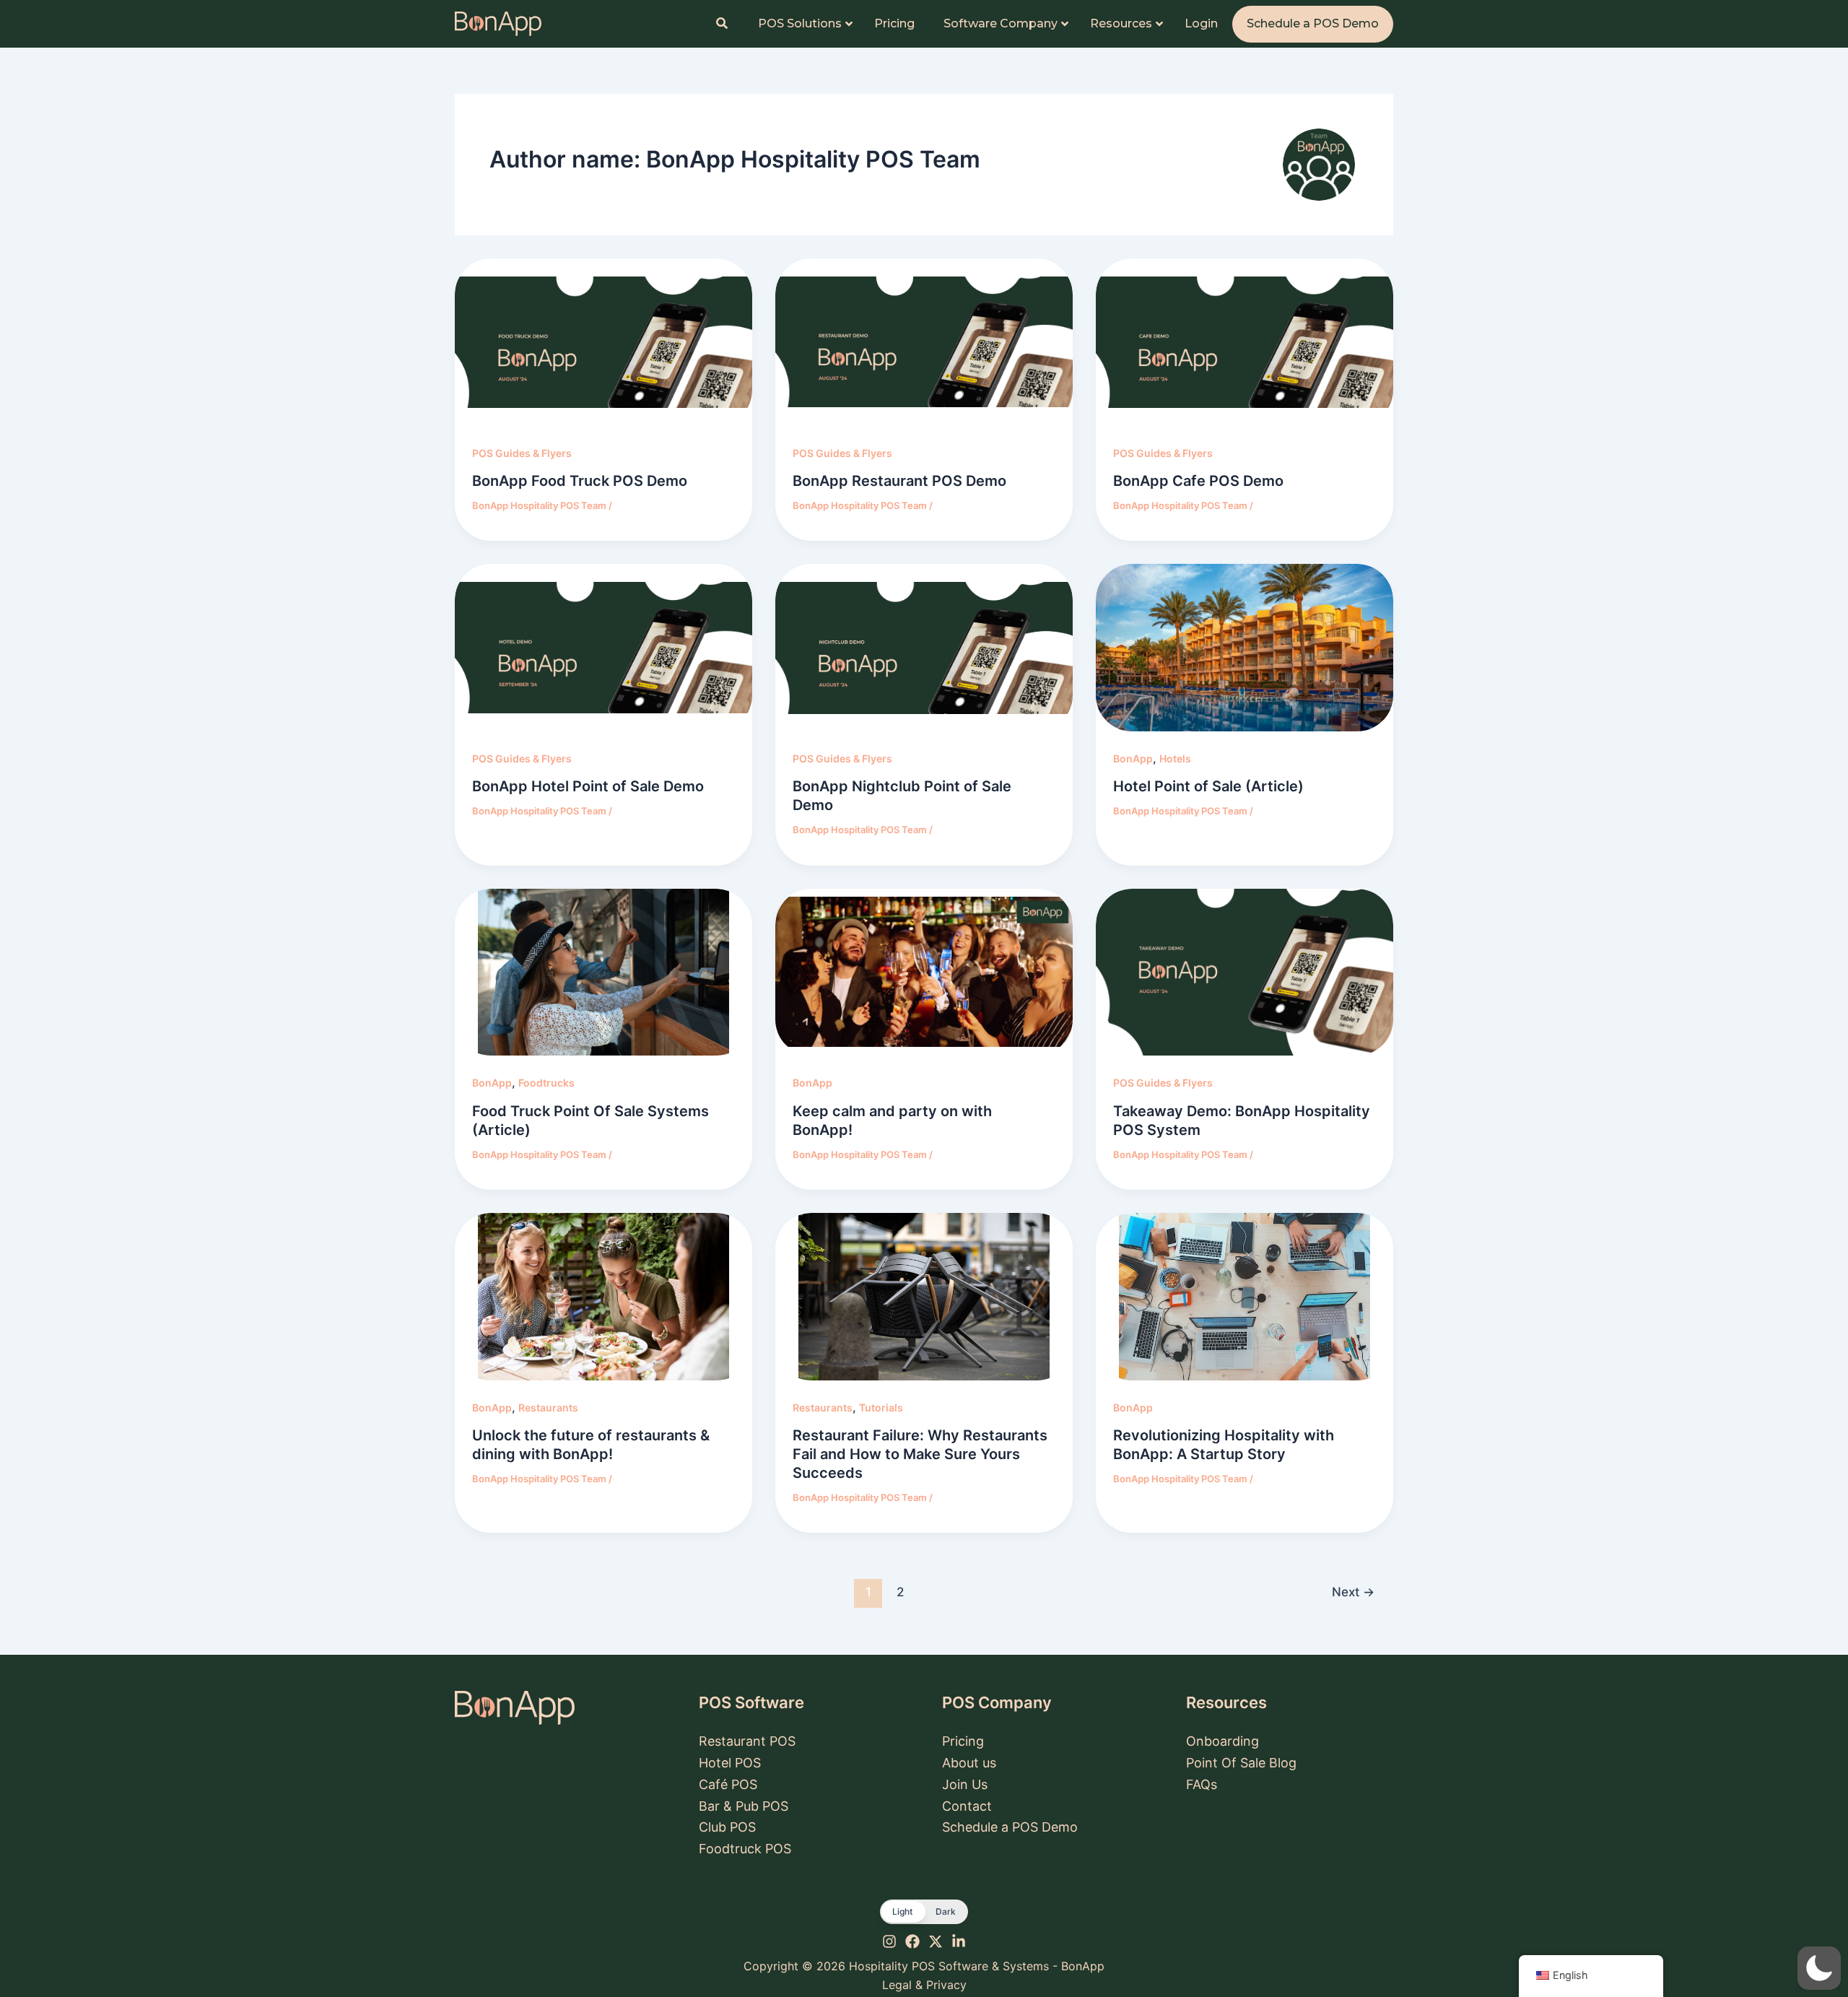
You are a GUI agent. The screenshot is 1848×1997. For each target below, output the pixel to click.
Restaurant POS (747, 1741)
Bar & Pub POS (744, 1806)
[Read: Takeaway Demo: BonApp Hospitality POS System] (1245, 973)
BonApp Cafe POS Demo (1198, 481)
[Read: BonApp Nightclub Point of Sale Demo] (924, 648)
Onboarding (1222, 1741)
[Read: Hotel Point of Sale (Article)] (1245, 648)
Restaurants (548, 1408)
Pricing (963, 1741)
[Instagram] (889, 1941)
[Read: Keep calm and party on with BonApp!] (924, 973)
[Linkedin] (959, 1941)
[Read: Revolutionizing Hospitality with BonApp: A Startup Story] (1245, 1297)
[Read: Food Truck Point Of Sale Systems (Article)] (603, 973)
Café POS (728, 1784)
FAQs (1202, 1784)
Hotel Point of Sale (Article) (1208, 786)
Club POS (727, 1827)
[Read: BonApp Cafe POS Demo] (1245, 342)
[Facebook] (912, 1941)
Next (1353, 1592)
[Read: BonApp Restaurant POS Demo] (924, 342)
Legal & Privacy (924, 1985)
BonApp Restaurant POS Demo (899, 481)
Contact (967, 1806)
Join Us (965, 1784)
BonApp (1133, 758)
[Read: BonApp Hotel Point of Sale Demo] (603, 648)
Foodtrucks (546, 1083)
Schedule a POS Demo (1010, 1827)
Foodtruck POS (745, 1849)
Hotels (1175, 758)
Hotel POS (730, 1763)
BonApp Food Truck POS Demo (580, 481)
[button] (924, 1912)
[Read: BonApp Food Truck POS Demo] (603, 342)
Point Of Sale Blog (1241, 1763)
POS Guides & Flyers (522, 453)
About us (969, 1763)
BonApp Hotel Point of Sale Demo (588, 786)
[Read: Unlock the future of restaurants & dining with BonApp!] (603, 1297)
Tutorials (881, 1408)
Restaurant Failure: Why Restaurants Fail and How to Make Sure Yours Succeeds (920, 1454)
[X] (936, 1941)
